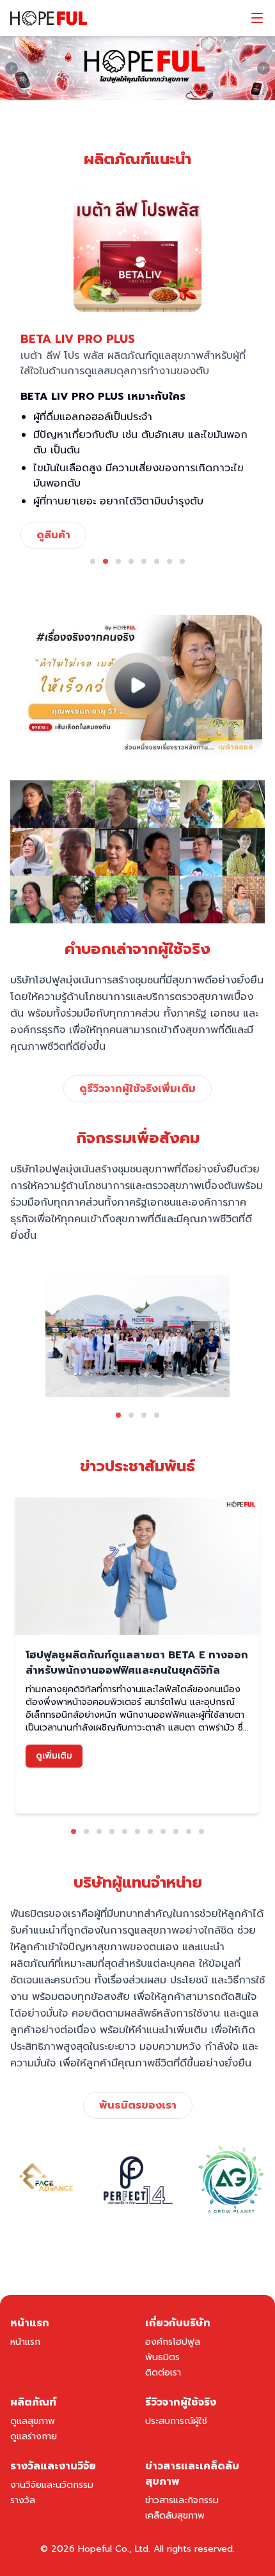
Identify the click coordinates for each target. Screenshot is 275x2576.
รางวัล (23, 2500)
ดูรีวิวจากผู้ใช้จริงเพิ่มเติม (137, 1089)
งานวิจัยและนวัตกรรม (52, 2485)
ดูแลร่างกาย (34, 2436)
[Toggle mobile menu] (257, 18)
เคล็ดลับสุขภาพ (175, 2516)
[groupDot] (93, 561)
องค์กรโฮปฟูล (173, 2342)
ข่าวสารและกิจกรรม (182, 2500)
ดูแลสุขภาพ (33, 2421)
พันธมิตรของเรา (138, 2105)
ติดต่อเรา (163, 2373)
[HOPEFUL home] (49, 18)
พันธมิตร (162, 2357)
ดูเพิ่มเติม (54, 1756)
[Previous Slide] (12, 68)
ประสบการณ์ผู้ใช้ (176, 2421)
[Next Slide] (263, 68)
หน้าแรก (25, 2342)
